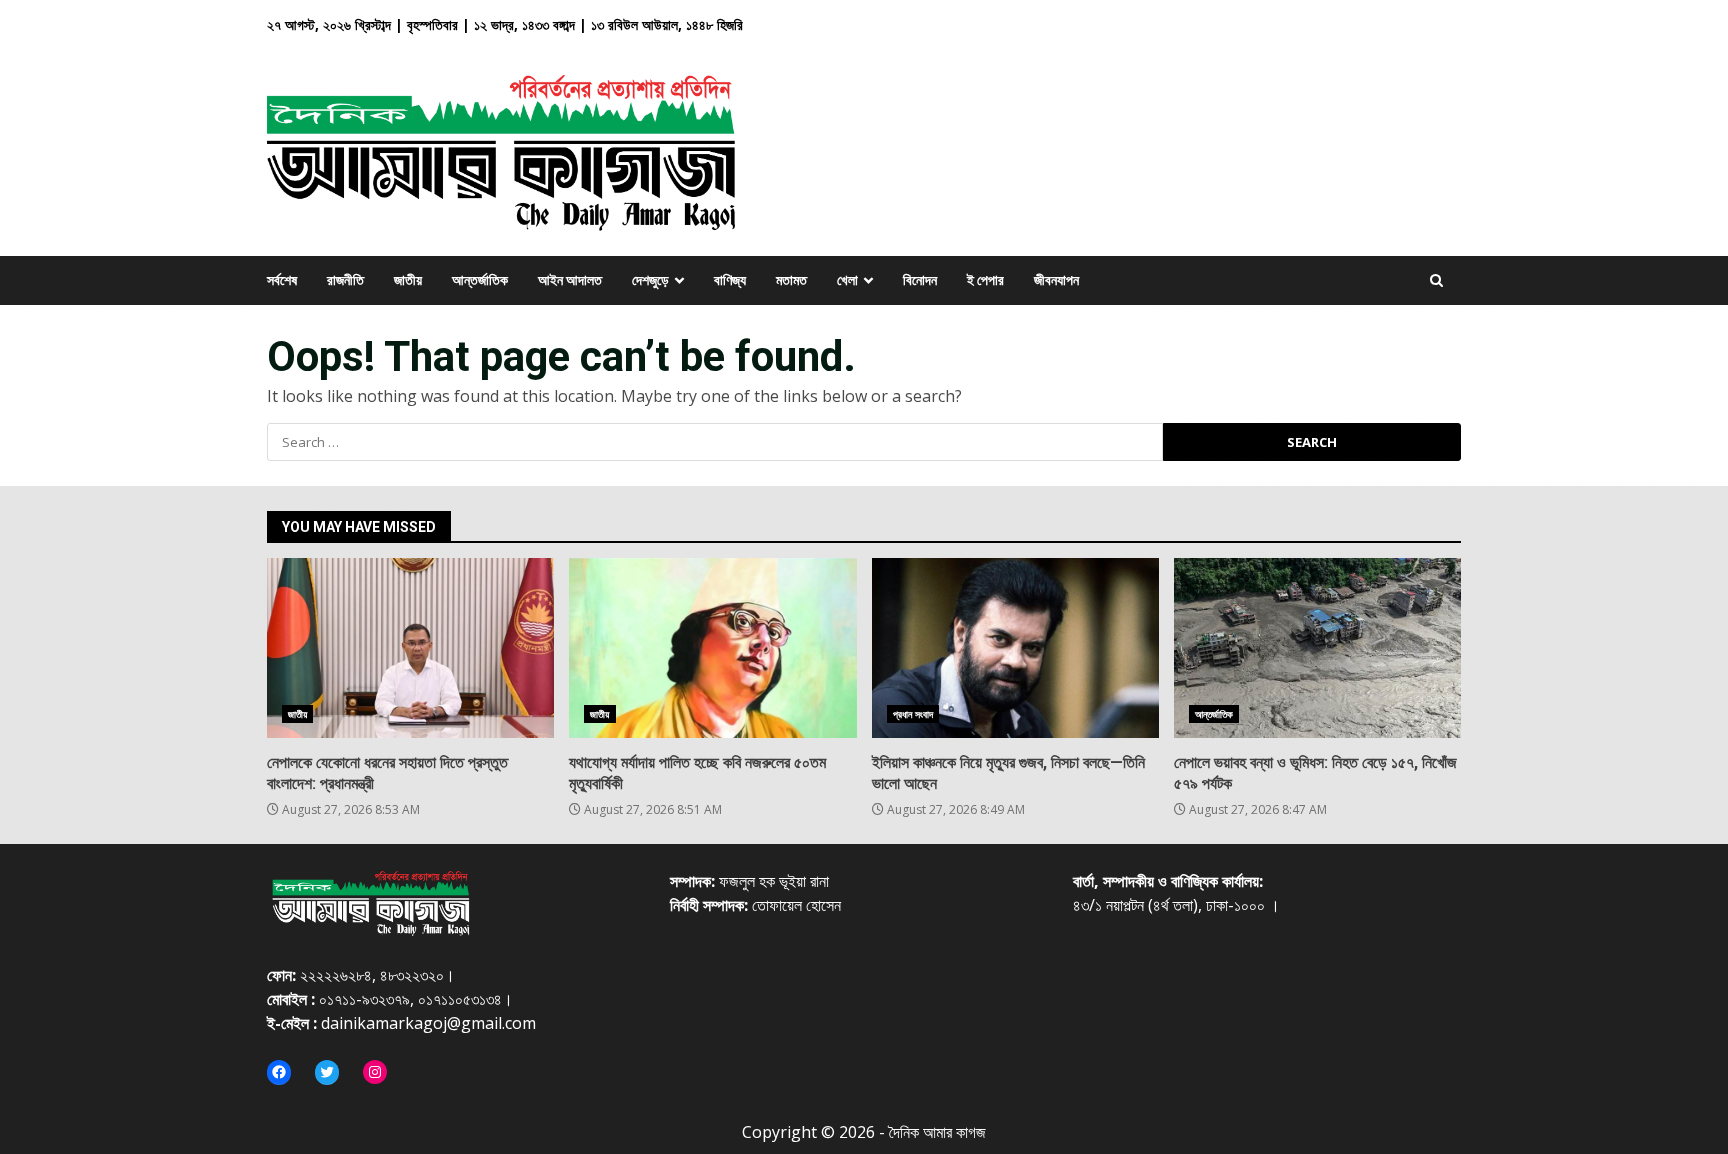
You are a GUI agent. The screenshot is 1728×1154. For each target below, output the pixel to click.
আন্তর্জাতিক (1214, 714)
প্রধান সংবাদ (913, 714)
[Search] (1436, 280)
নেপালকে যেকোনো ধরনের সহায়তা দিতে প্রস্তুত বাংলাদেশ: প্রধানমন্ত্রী (410, 648)
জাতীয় (297, 714)
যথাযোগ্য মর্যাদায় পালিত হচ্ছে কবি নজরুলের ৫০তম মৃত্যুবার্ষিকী (712, 648)
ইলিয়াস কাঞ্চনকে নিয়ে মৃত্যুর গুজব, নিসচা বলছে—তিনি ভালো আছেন (1015, 648)
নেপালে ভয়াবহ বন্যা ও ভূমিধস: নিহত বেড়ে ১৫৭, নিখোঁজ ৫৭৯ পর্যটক (1317, 648)
